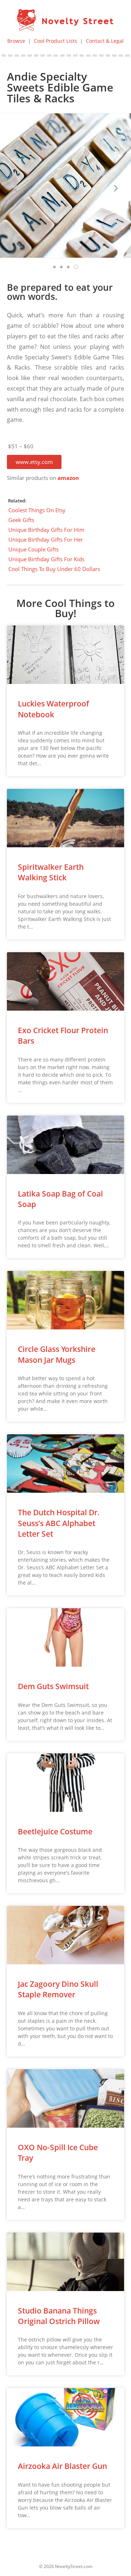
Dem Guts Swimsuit (53, 1686)
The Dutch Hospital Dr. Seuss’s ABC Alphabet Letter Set (59, 1523)
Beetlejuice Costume (55, 1831)
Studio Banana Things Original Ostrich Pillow (59, 2316)
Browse (16, 41)
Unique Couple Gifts (33, 549)
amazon (68, 478)
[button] (34, 462)
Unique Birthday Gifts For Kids (46, 559)
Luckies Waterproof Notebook (53, 709)
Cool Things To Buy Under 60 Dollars (54, 569)
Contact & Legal (105, 41)
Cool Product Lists (55, 41)
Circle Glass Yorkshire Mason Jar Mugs (57, 1354)
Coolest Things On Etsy (37, 510)
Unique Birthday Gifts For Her (46, 539)
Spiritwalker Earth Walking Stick (51, 872)
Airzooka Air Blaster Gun (62, 2466)
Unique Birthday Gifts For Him (46, 530)
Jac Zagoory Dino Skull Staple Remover (58, 1989)
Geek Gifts (21, 520)
